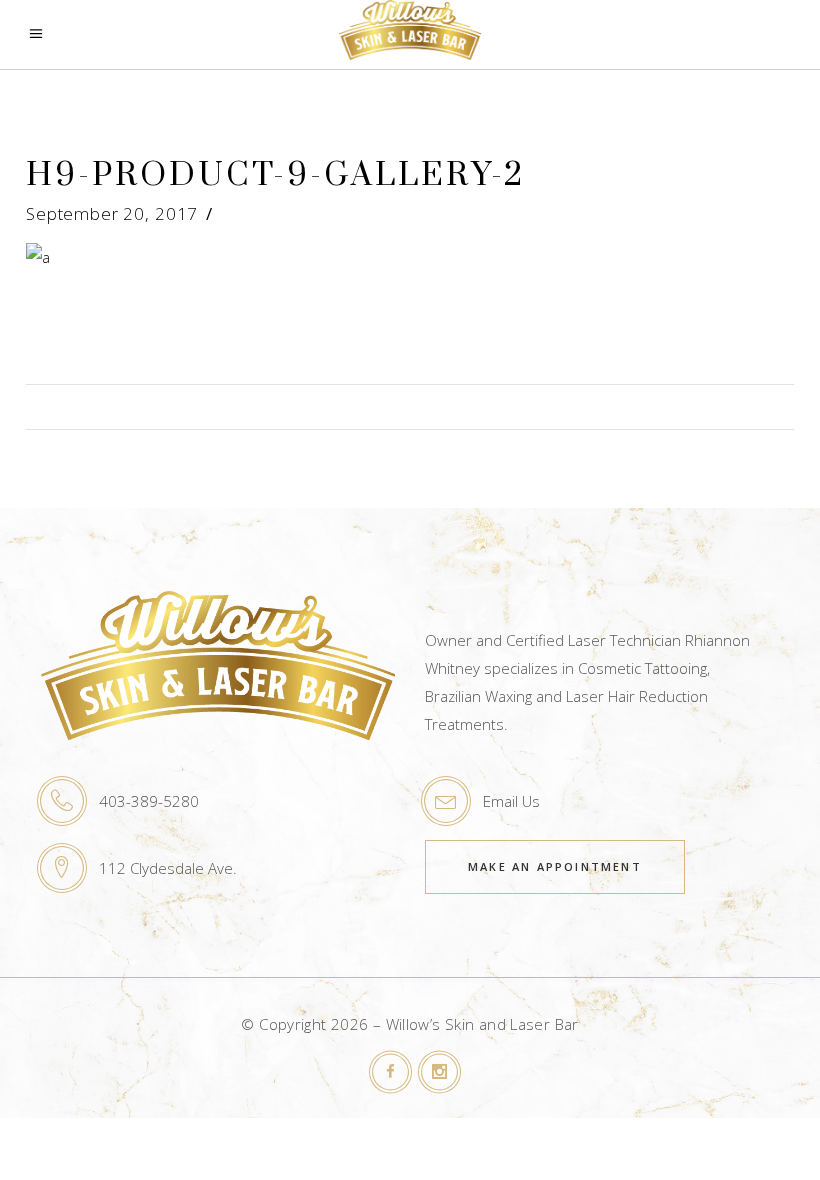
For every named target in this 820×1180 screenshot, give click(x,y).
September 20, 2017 (112, 213)
